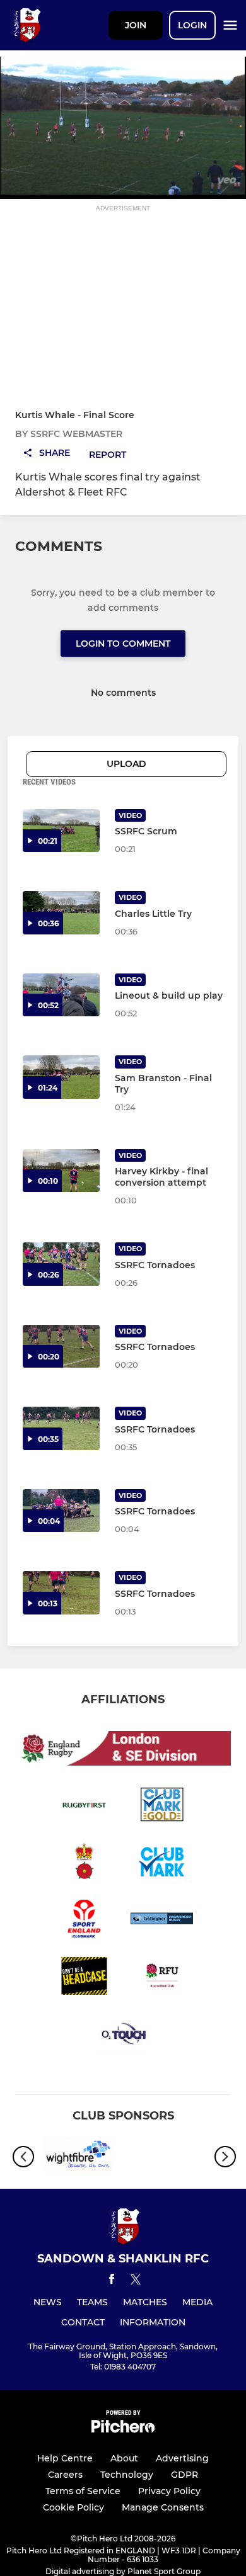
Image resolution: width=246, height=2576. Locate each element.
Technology (127, 2475)
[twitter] (136, 2281)
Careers (65, 2475)
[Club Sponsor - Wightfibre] (79, 2157)
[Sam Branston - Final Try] (61, 1077)
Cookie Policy (73, 2507)
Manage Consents (163, 2507)
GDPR (184, 2475)
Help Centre (65, 2458)
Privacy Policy (169, 2491)
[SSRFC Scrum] (61, 831)
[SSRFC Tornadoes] (61, 1593)
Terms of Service (83, 2491)
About (124, 2458)
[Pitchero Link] (123, 2430)
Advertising (182, 2458)
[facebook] (112, 2281)
